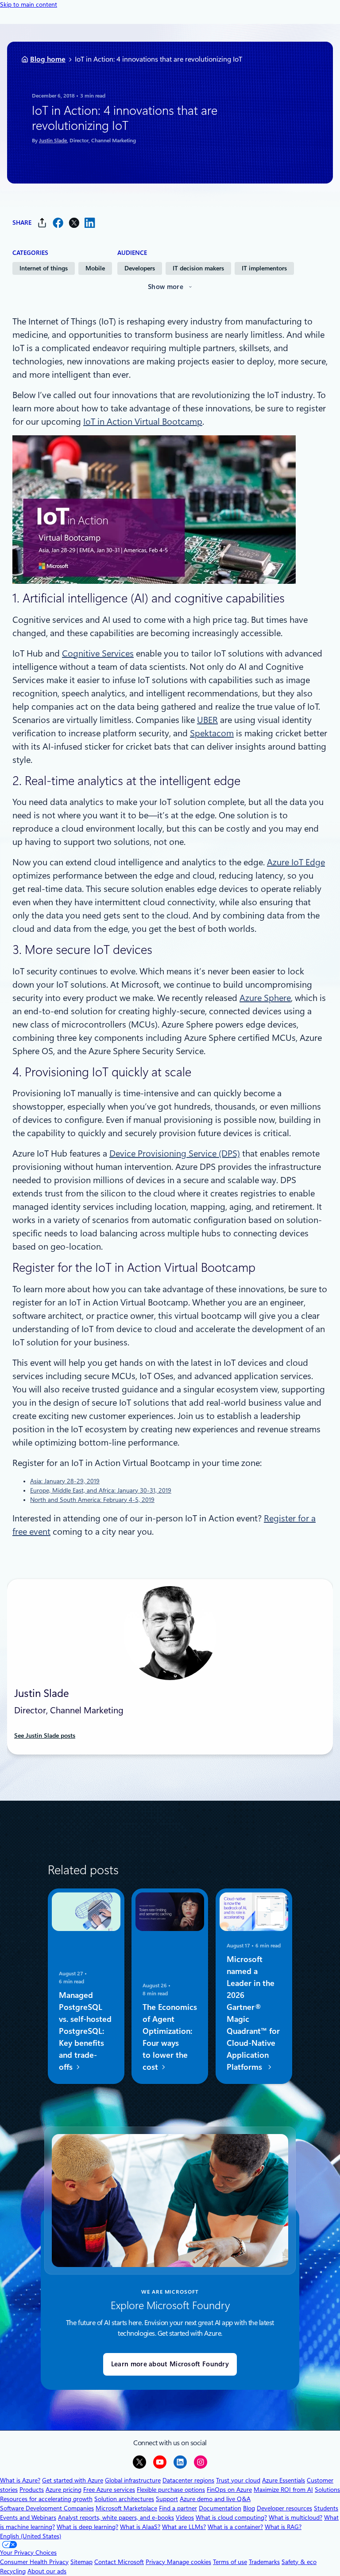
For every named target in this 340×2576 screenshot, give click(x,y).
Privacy (156, 2562)
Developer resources (284, 2508)
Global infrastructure (133, 2480)
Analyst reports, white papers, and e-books (116, 2517)
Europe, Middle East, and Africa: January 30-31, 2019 (101, 1490)
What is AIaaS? (140, 2527)
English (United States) (31, 2536)
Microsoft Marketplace (126, 2508)
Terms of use (230, 2562)
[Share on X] (74, 223)
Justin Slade (53, 141)
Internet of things (44, 268)
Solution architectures (124, 2499)
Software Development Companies (47, 2508)
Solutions (327, 2490)
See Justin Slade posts (45, 1736)
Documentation (220, 2508)
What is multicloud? (296, 2517)
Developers (140, 268)
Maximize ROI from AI (283, 2490)
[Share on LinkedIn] (90, 223)
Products (32, 2490)
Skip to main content (29, 4)
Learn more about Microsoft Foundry (170, 2364)
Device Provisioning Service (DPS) (175, 1153)
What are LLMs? (184, 2527)
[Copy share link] (42, 223)
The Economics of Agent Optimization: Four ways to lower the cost (170, 2037)
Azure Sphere (265, 998)
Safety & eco (299, 2562)
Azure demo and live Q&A (215, 2499)
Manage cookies (189, 2562)
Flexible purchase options (171, 2490)
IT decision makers (198, 268)
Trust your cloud (238, 2480)
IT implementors (264, 268)
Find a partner (178, 2508)
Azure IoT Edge (296, 862)
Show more (166, 287)
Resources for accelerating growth (46, 2499)
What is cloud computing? (231, 2517)
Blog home (48, 59)
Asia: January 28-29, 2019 (65, 1481)
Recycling (13, 2571)
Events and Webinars (28, 2517)
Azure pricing (64, 2490)
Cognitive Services (98, 653)
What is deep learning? (87, 2527)
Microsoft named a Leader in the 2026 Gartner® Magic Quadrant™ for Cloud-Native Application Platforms (253, 2013)
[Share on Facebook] (58, 223)
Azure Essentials (284, 2480)
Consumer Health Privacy (34, 2562)
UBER (207, 720)
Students (326, 2508)
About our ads (47, 2571)
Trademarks (264, 2562)
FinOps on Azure (229, 2490)
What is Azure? (20, 2480)
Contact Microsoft (119, 2562)
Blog (249, 2508)
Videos (185, 2517)
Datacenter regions (188, 2480)
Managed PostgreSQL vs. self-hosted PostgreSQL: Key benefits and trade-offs (85, 2031)
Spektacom (212, 733)
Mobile (95, 268)
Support (167, 2499)
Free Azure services (109, 2490)
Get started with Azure (73, 2480)
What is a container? (235, 2527)
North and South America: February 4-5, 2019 (92, 1500)
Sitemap (81, 2562)
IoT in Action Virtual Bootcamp (143, 422)
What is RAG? (283, 2527)
